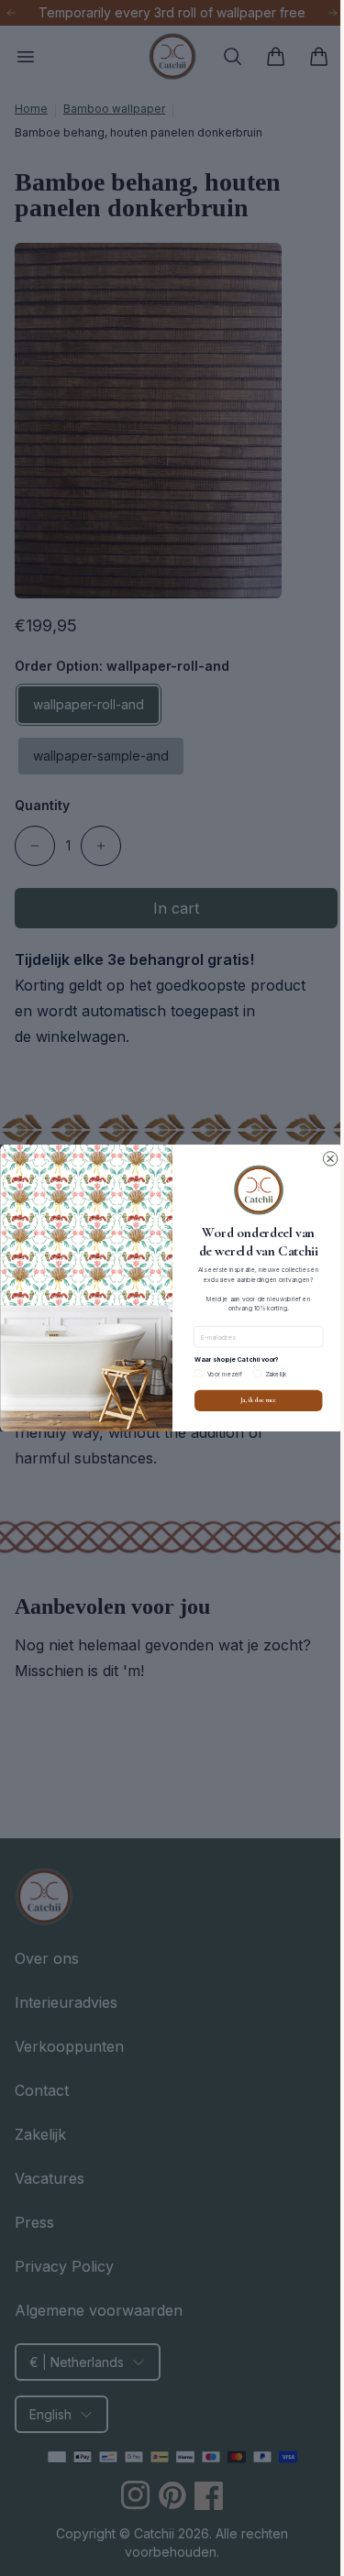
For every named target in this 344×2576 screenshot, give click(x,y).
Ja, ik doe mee (251, 1400)
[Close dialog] (322, 1159)
